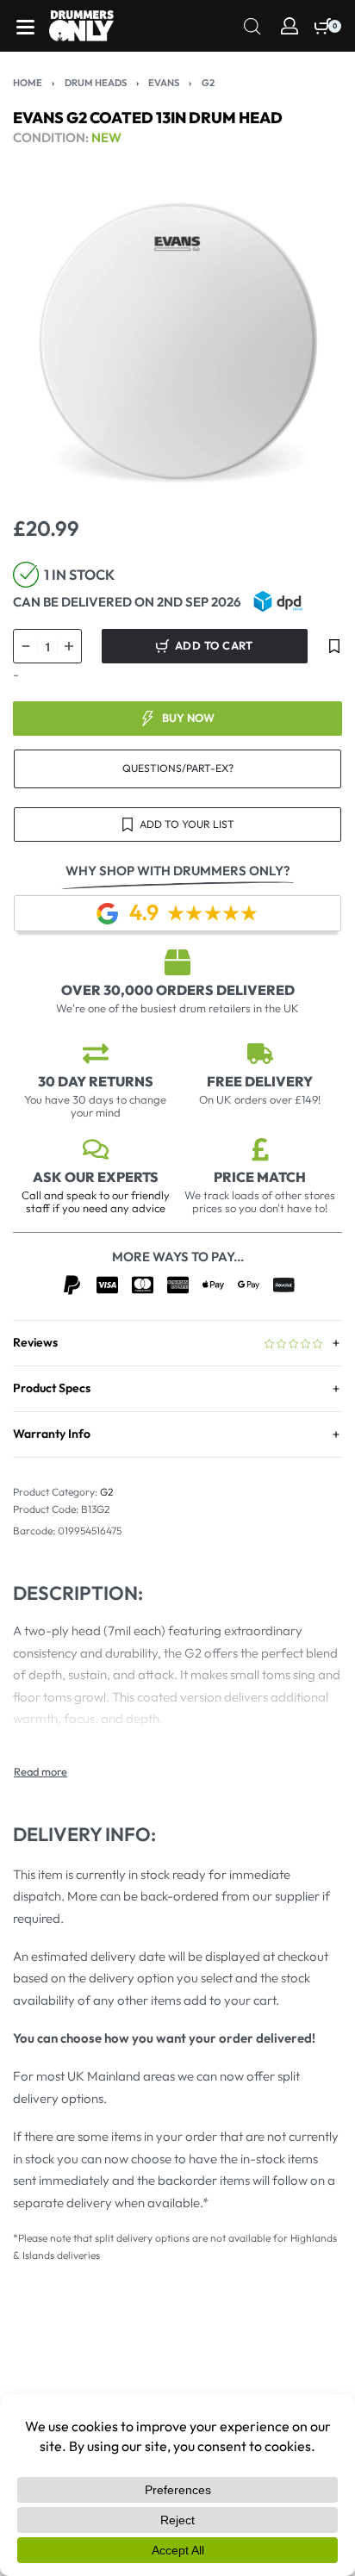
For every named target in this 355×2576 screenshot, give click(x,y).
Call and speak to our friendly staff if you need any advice (96, 1201)
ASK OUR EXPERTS (96, 1177)
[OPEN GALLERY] (177, 341)
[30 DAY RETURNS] (96, 1054)
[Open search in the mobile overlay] (252, 25)
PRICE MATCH (260, 1177)
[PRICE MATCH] (260, 1149)
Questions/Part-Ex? (178, 768)
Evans (164, 83)
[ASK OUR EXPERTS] (96, 1149)
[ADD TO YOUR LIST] (334, 646)
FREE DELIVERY (260, 1081)
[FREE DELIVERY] (260, 1054)
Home (28, 83)
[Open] (25, 27)
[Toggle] (40, 1772)
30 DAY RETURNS (96, 1081)
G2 (208, 83)
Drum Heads (96, 83)
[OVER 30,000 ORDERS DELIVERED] (177, 962)
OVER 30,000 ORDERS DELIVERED (178, 990)
